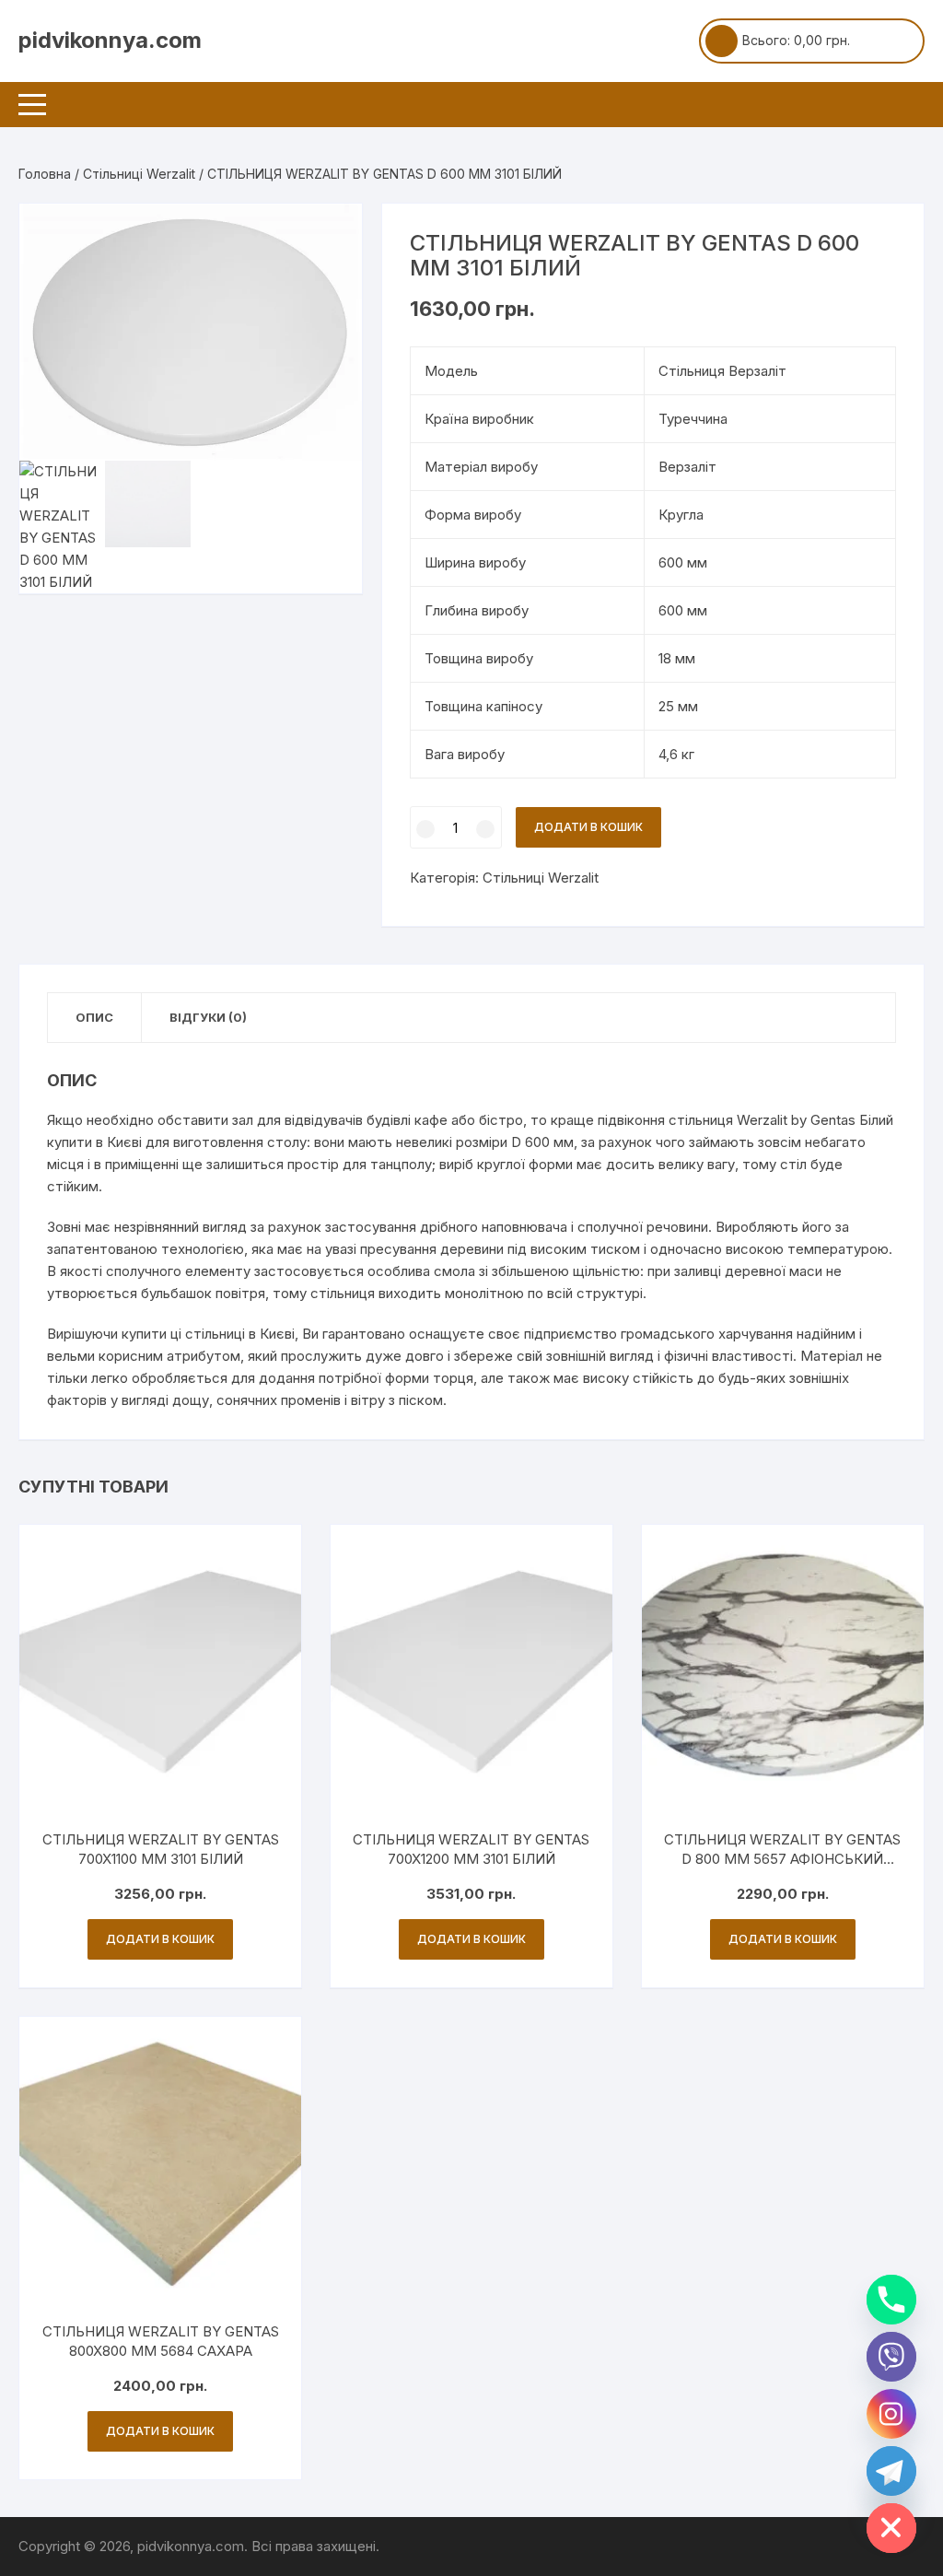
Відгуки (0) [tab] (208, 1017)
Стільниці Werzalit (139, 174)
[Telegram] (891, 2471)
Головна (45, 174)
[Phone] (891, 2300)
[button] (330, 236)
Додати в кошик (588, 827)
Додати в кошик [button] (160, 1939)
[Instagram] (891, 2414)
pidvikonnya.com (110, 40)
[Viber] (891, 2357)
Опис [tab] (94, 1017)
